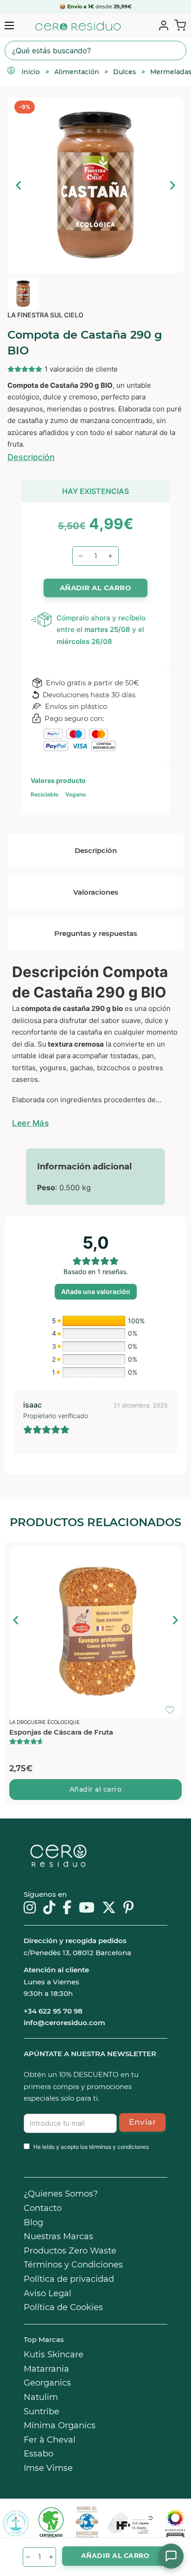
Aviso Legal (48, 2293)
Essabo (38, 2454)
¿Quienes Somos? (61, 2194)
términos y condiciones (119, 2147)
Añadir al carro (96, 1789)
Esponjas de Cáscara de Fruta (61, 1732)
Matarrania (46, 2369)
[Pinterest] (129, 1908)
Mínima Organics (60, 2425)
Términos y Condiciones (73, 2265)
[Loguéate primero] (172, 1555)
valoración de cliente (81, 369)
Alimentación (77, 72)
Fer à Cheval (50, 2440)
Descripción (31, 457)
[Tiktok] (49, 1908)
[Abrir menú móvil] (9, 25)
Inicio (31, 72)
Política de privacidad (69, 2279)
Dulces (124, 72)
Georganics (47, 2383)
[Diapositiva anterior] (19, 185)
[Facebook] (67, 1908)
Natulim (41, 2397)
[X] (109, 1908)
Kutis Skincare (54, 2355)
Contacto (43, 2208)
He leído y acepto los (91, 2147)
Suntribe (41, 2412)
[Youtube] (87, 1908)
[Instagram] (30, 1908)
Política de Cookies (63, 2307)
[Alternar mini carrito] (178, 25)
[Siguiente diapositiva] (172, 185)
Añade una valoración (96, 1291)
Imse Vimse (48, 2468)
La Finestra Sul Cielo (45, 315)
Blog (33, 2222)
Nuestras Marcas (58, 2236)
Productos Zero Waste (70, 2251)
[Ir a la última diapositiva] (16, 1620)
